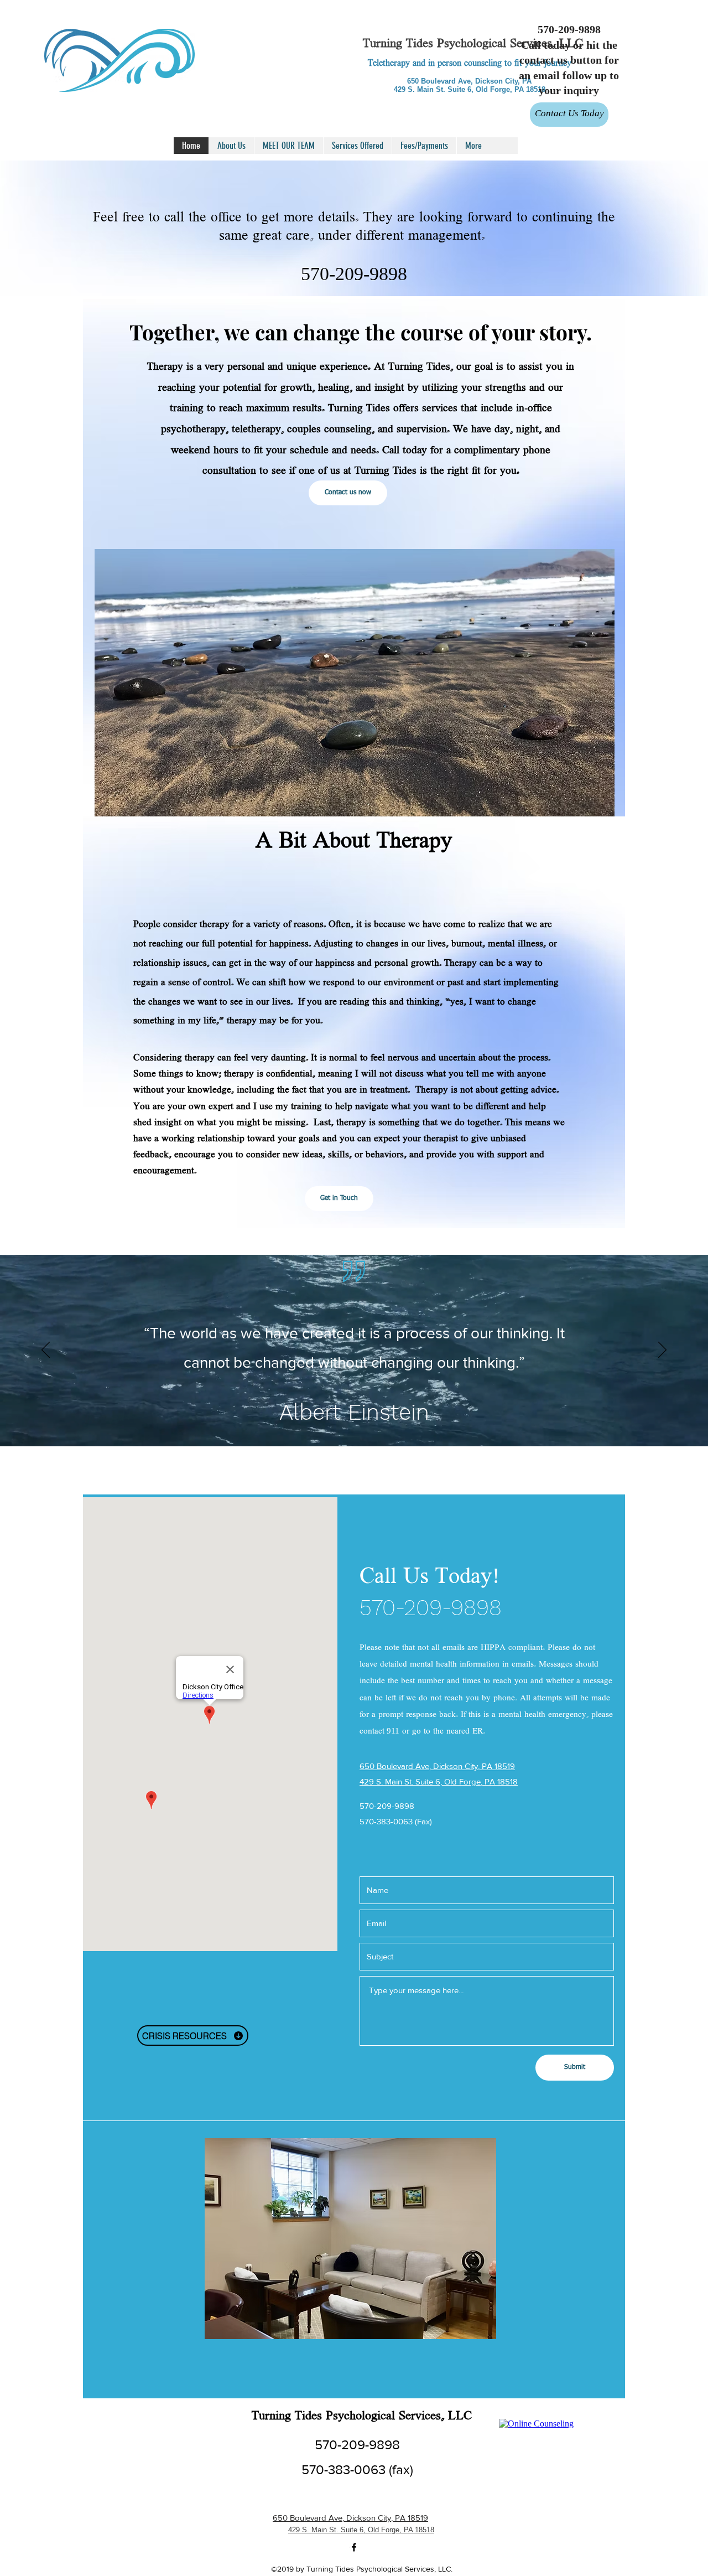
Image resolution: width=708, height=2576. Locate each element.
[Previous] (46, 1351)
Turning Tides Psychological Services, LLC (473, 44)
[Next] (662, 1351)
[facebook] (354, 2547)
